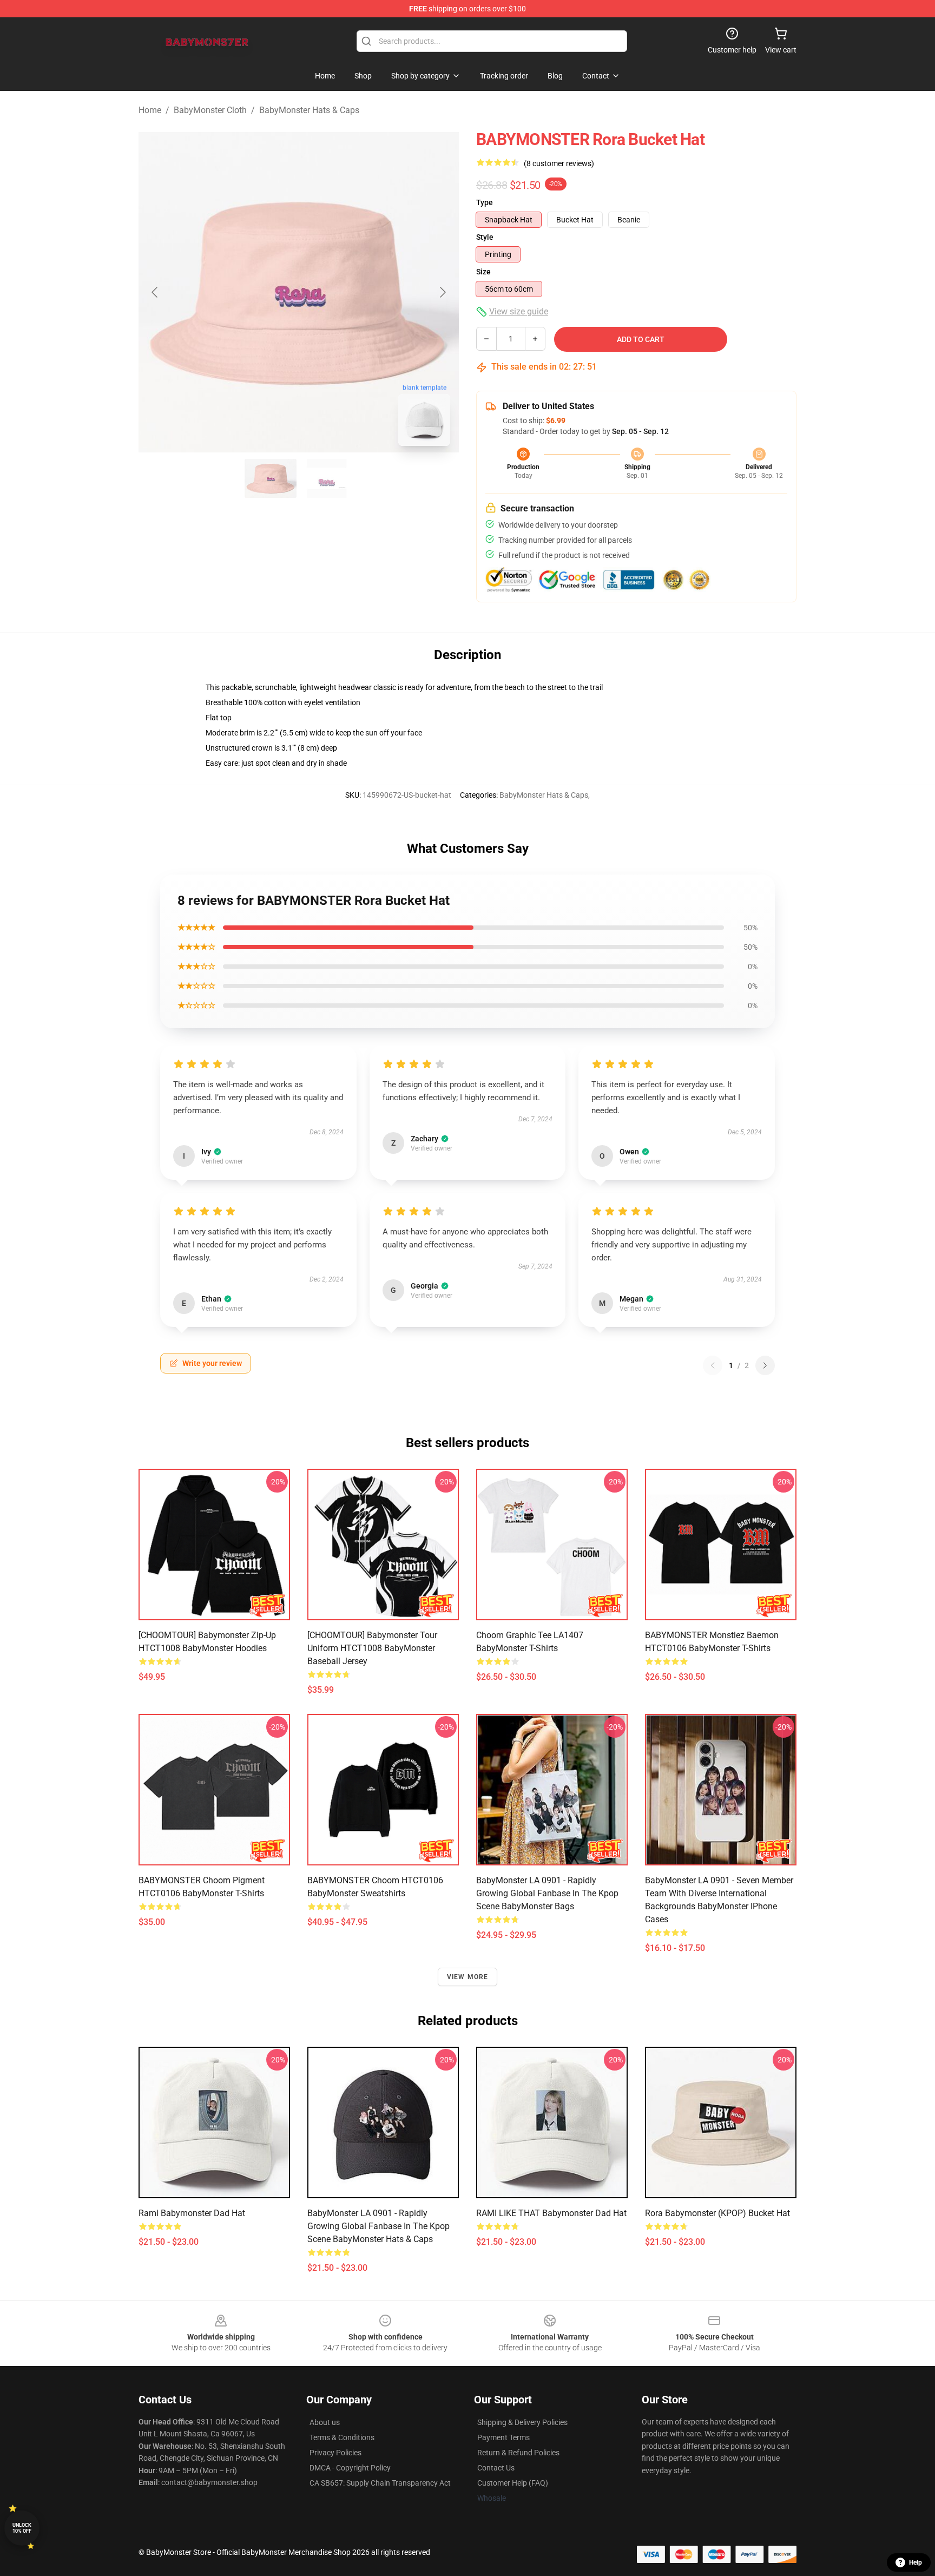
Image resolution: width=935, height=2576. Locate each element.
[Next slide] (442, 292)
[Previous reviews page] (713, 1365)
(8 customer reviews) (559, 163)
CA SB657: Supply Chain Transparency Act (380, 2483)
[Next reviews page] (765, 1365)
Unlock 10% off (22, 2528)
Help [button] (916, 2562)
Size (483, 272)
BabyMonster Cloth (210, 110)
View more (468, 1977)
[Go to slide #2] (327, 478)
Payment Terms (503, 2437)
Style (485, 237)
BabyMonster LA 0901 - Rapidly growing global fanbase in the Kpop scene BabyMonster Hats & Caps (378, 2226)
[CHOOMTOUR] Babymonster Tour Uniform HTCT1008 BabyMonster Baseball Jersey (372, 1648)
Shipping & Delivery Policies (522, 2422)
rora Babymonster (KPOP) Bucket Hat (717, 2213)
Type (485, 202)
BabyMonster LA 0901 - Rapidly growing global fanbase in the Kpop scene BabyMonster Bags (547, 1893)
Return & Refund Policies (518, 2453)
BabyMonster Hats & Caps (309, 110)
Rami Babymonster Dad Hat (192, 2213)
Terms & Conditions (342, 2437)
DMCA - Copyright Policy (350, 2468)
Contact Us (496, 2468)
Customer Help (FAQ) (513, 2483)
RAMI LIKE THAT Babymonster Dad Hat (551, 2213)
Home (150, 110)
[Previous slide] (155, 292)
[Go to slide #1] (271, 478)
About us (325, 2422)
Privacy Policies (335, 2453)
